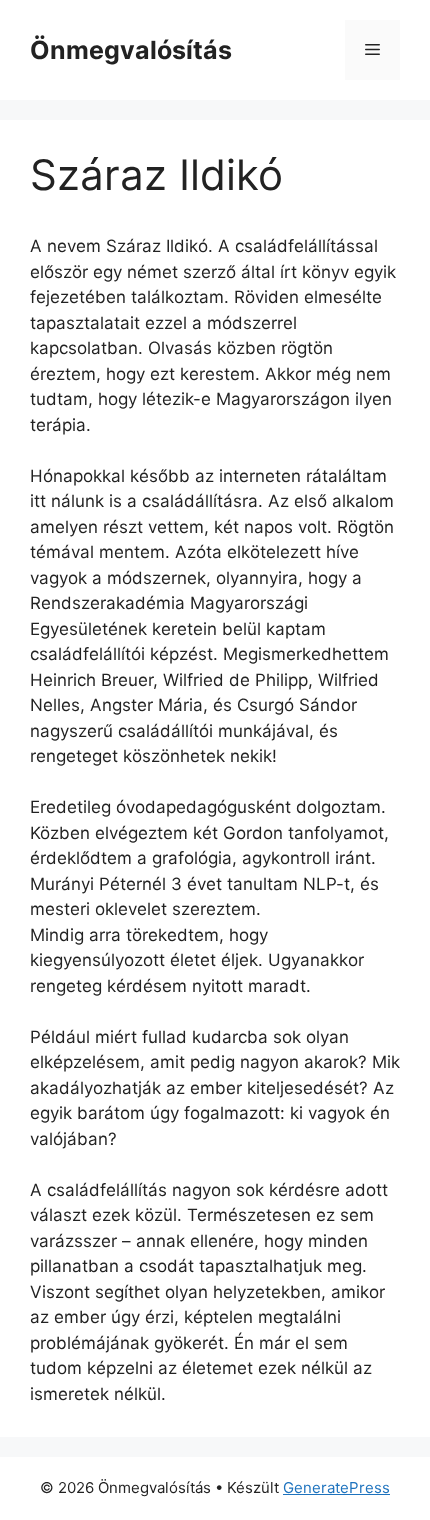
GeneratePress (336, 1487)
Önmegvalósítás (131, 50)
